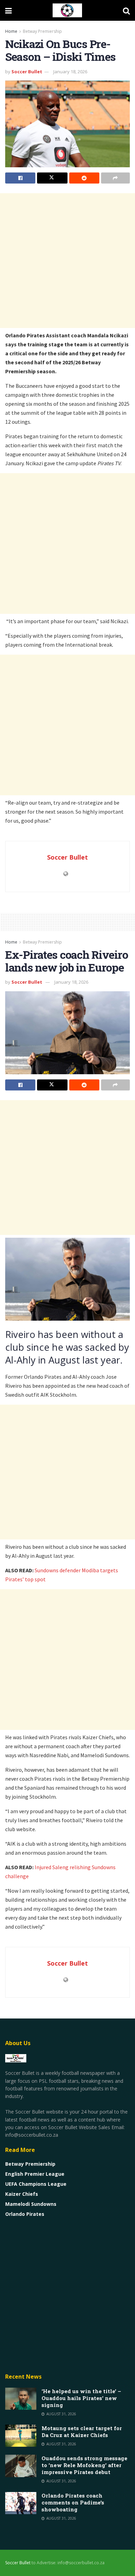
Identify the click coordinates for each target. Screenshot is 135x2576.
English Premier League (35, 2174)
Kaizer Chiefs (22, 2194)
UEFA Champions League (36, 2184)
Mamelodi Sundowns (31, 2204)
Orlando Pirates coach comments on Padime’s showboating (73, 2502)
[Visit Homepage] (67, 10)
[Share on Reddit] (84, 178)
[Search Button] (126, 10)
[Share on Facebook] (20, 178)
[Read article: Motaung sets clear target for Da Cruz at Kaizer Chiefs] (21, 2436)
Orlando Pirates (25, 2214)
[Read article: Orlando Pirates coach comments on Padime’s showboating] (21, 2503)
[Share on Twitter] (52, 178)
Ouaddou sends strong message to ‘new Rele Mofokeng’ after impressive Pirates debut (84, 2465)
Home (11, 31)
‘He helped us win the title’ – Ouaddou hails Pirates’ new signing (81, 2398)
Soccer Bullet (27, 72)
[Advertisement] (67, 261)
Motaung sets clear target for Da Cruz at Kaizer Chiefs (82, 2432)
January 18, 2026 (70, 72)
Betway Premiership (42, 31)
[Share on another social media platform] (115, 178)
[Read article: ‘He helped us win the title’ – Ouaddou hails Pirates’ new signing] (21, 2399)
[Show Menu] (8, 10)
